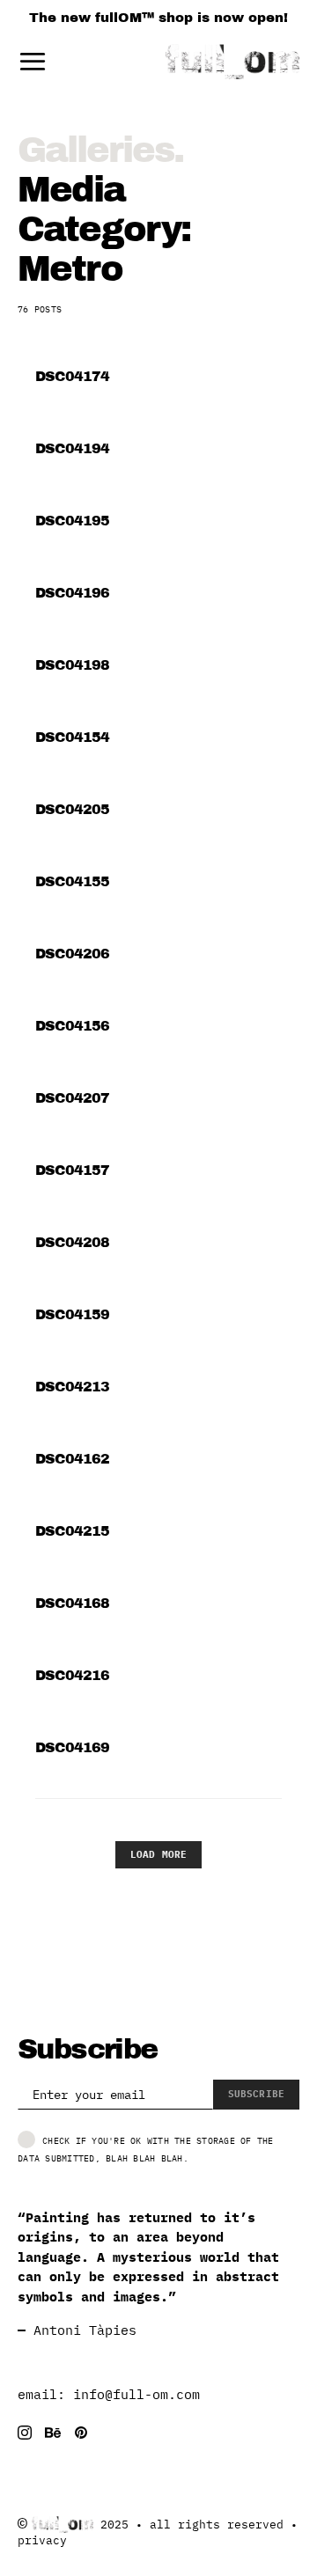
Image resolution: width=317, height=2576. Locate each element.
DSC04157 (73, 1170)
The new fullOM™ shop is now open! (158, 18)
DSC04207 (73, 1098)
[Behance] (53, 2433)
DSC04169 (73, 1747)
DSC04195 (73, 521)
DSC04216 (73, 1675)
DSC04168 (73, 1603)
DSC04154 (73, 737)
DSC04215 (73, 1531)
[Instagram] (25, 2433)
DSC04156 (73, 1026)
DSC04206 (73, 954)
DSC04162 (73, 1459)
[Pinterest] (81, 2433)
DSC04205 (73, 809)
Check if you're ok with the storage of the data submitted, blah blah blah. (146, 2149)
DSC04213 (73, 1387)
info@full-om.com (136, 2394)
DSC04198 (73, 665)
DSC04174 (73, 376)
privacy (42, 2540)
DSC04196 (73, 593)
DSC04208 (73, 1242)
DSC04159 (73, 1314)
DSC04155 (73, 881)
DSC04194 (73, 448)
